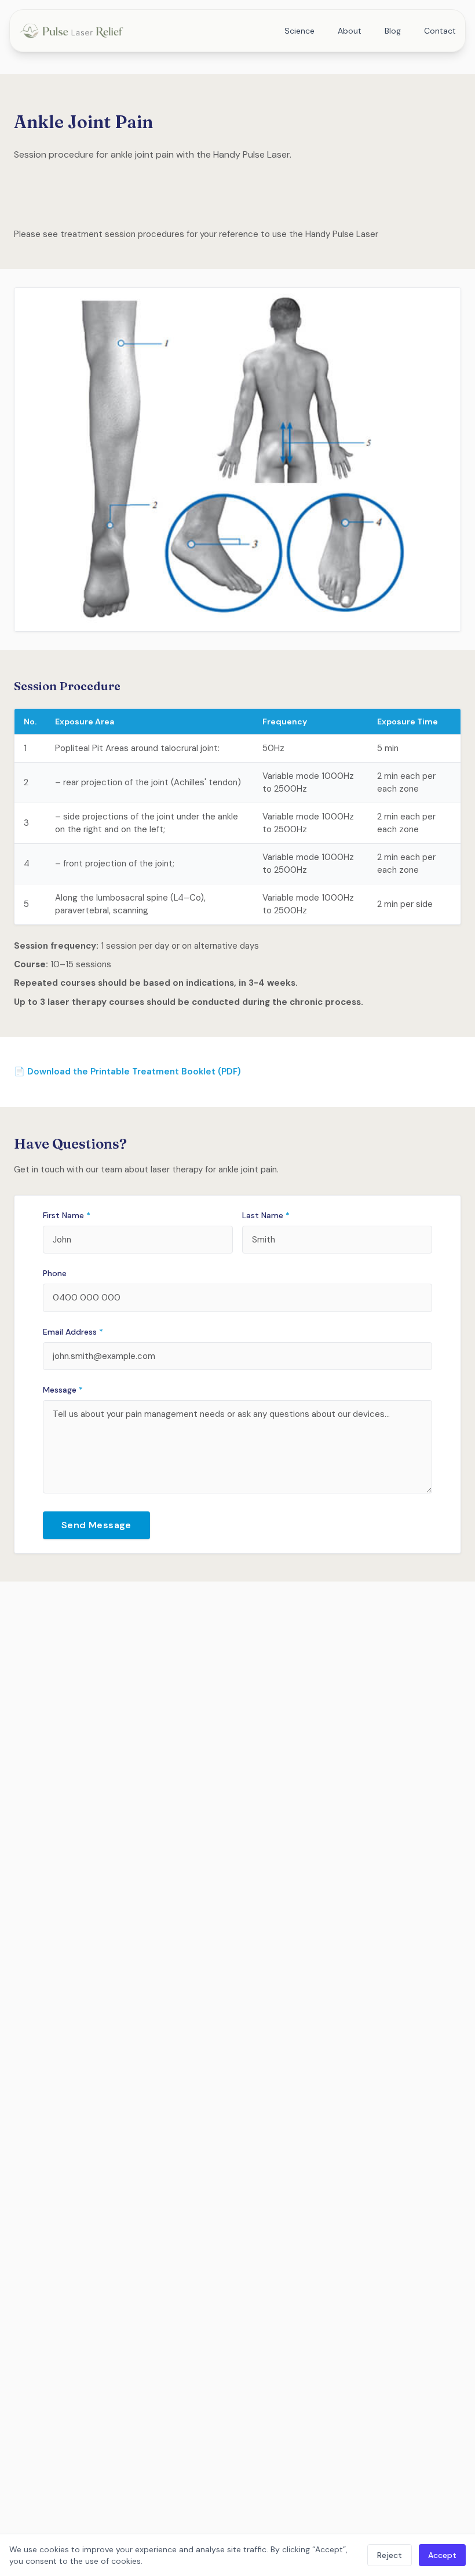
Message (63, 1390)
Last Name (266, 1215)
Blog (393, 31)
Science (299, 31)
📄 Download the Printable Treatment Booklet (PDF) (127, 1072)
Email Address (73, 1332)
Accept (442, 2555)
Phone (55, 1273)
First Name (67, 1215)
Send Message (96, 1525)
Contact (440, 31)
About (350, 31)
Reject (390, 2555)
